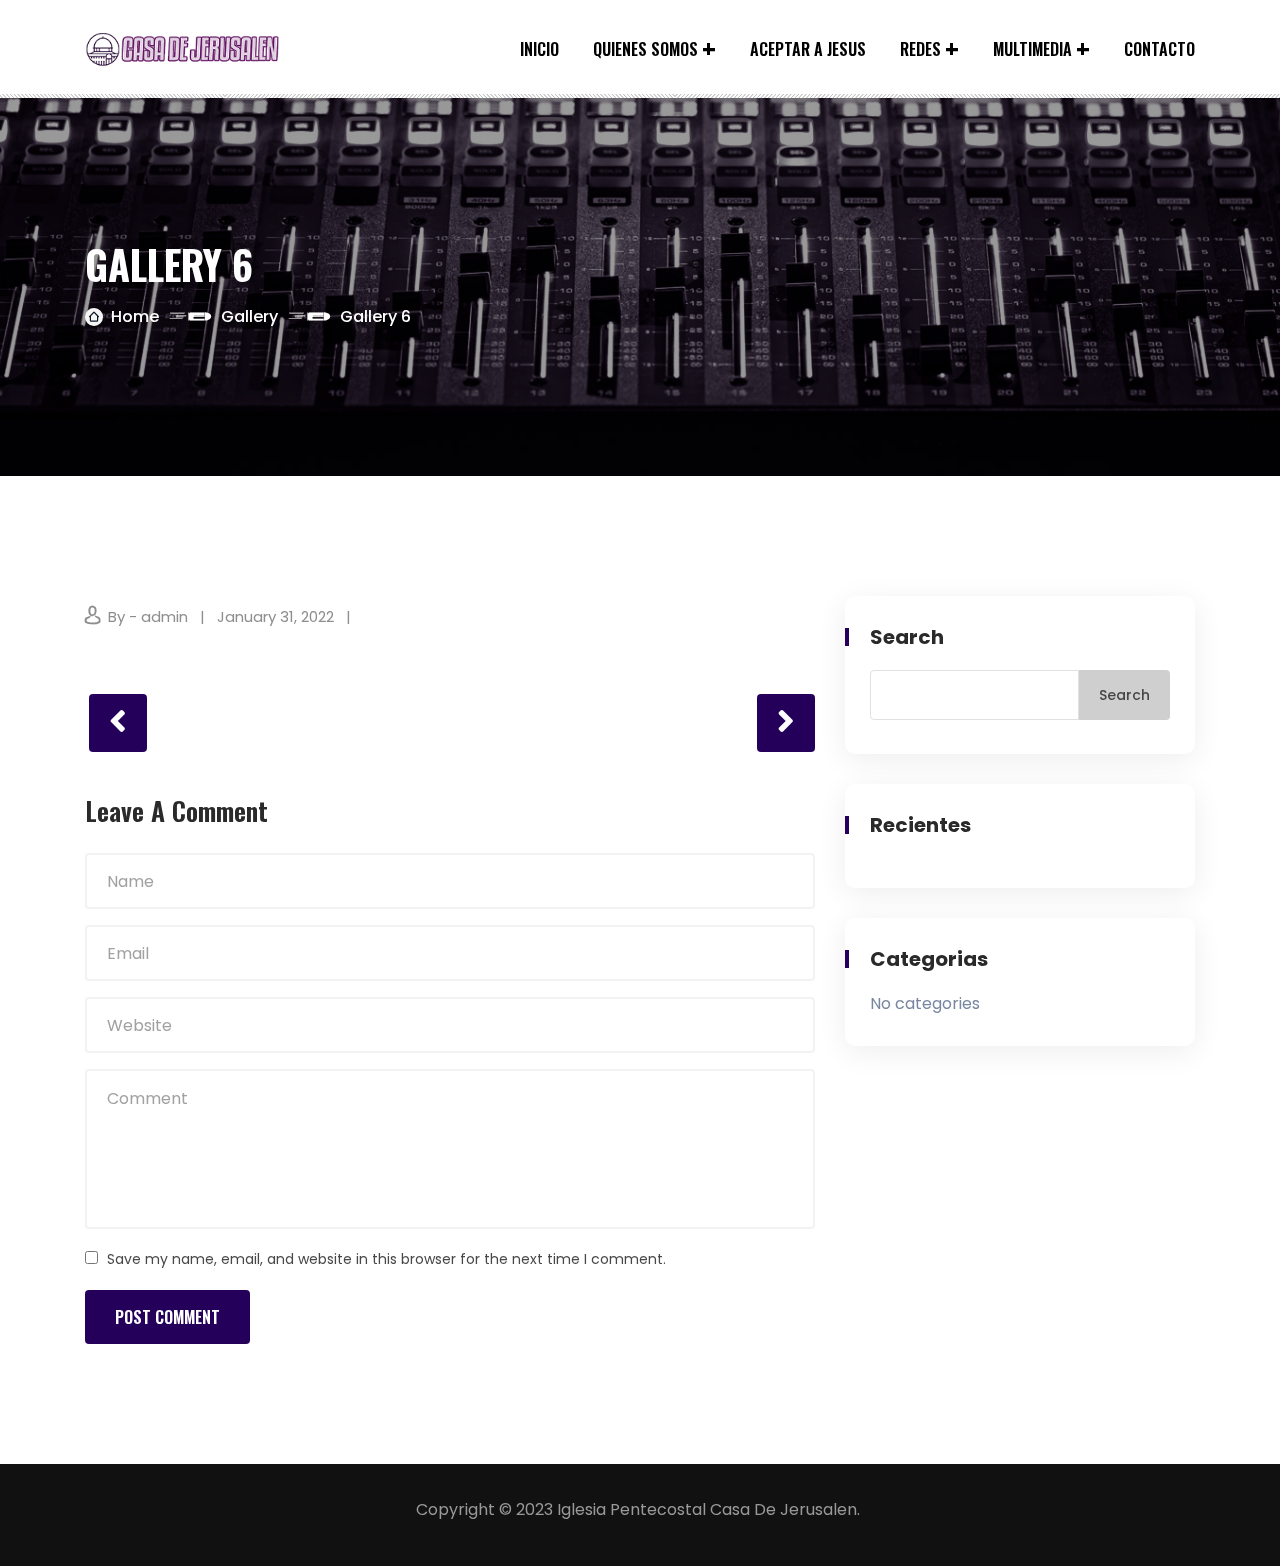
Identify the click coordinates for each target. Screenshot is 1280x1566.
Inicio (539, 49)
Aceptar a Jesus (808, 49)
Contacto (1159, 49)
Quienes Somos (645, 49)
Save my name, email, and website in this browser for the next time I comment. (386, 1259)
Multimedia (1032, 49)
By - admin (148, 616)
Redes (920, 49)
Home (135, 316)
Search (907, 637)
